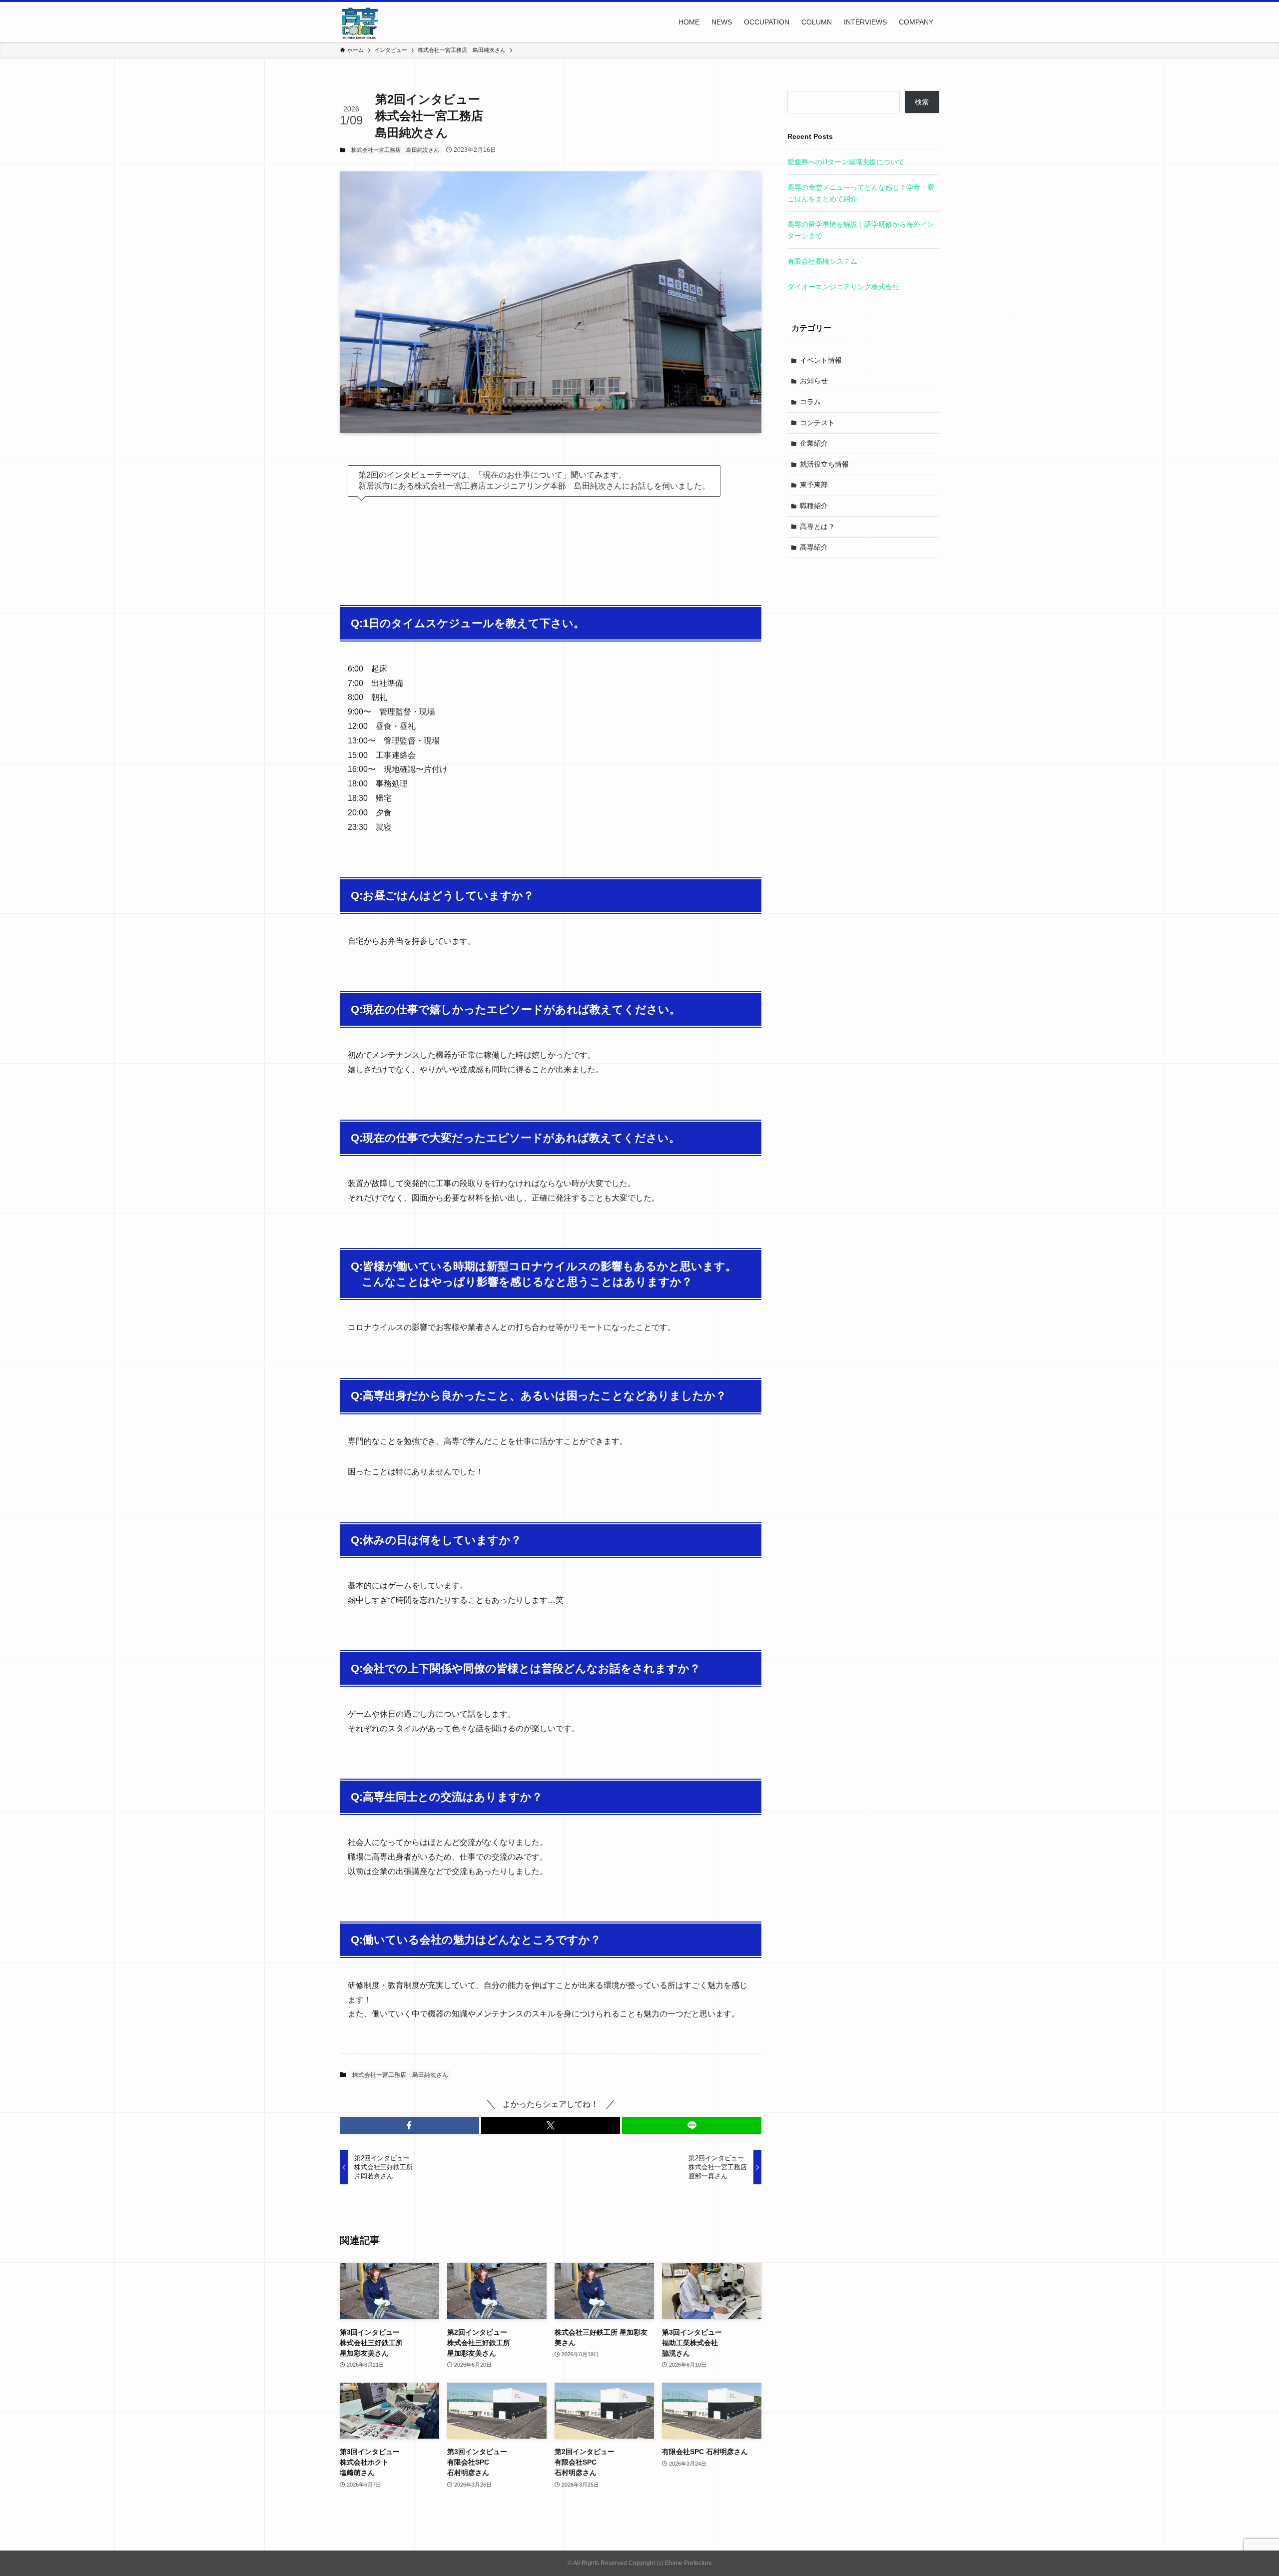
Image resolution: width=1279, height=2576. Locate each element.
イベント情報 (821, 360)
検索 (922, 102)
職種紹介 (814, 506)
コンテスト (817, 423)
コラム (810, 402)
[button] (409, 2125)
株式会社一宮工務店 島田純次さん (395, 150)
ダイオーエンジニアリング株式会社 (843, 287)
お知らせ (814, 381)
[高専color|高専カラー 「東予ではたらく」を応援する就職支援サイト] (360, 22)
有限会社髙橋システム (822, 261)
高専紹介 (814, 547)
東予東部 (814, 485)
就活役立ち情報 (824, 464)
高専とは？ (817, 527)
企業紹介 (814, 443)
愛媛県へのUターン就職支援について (846, 162)
